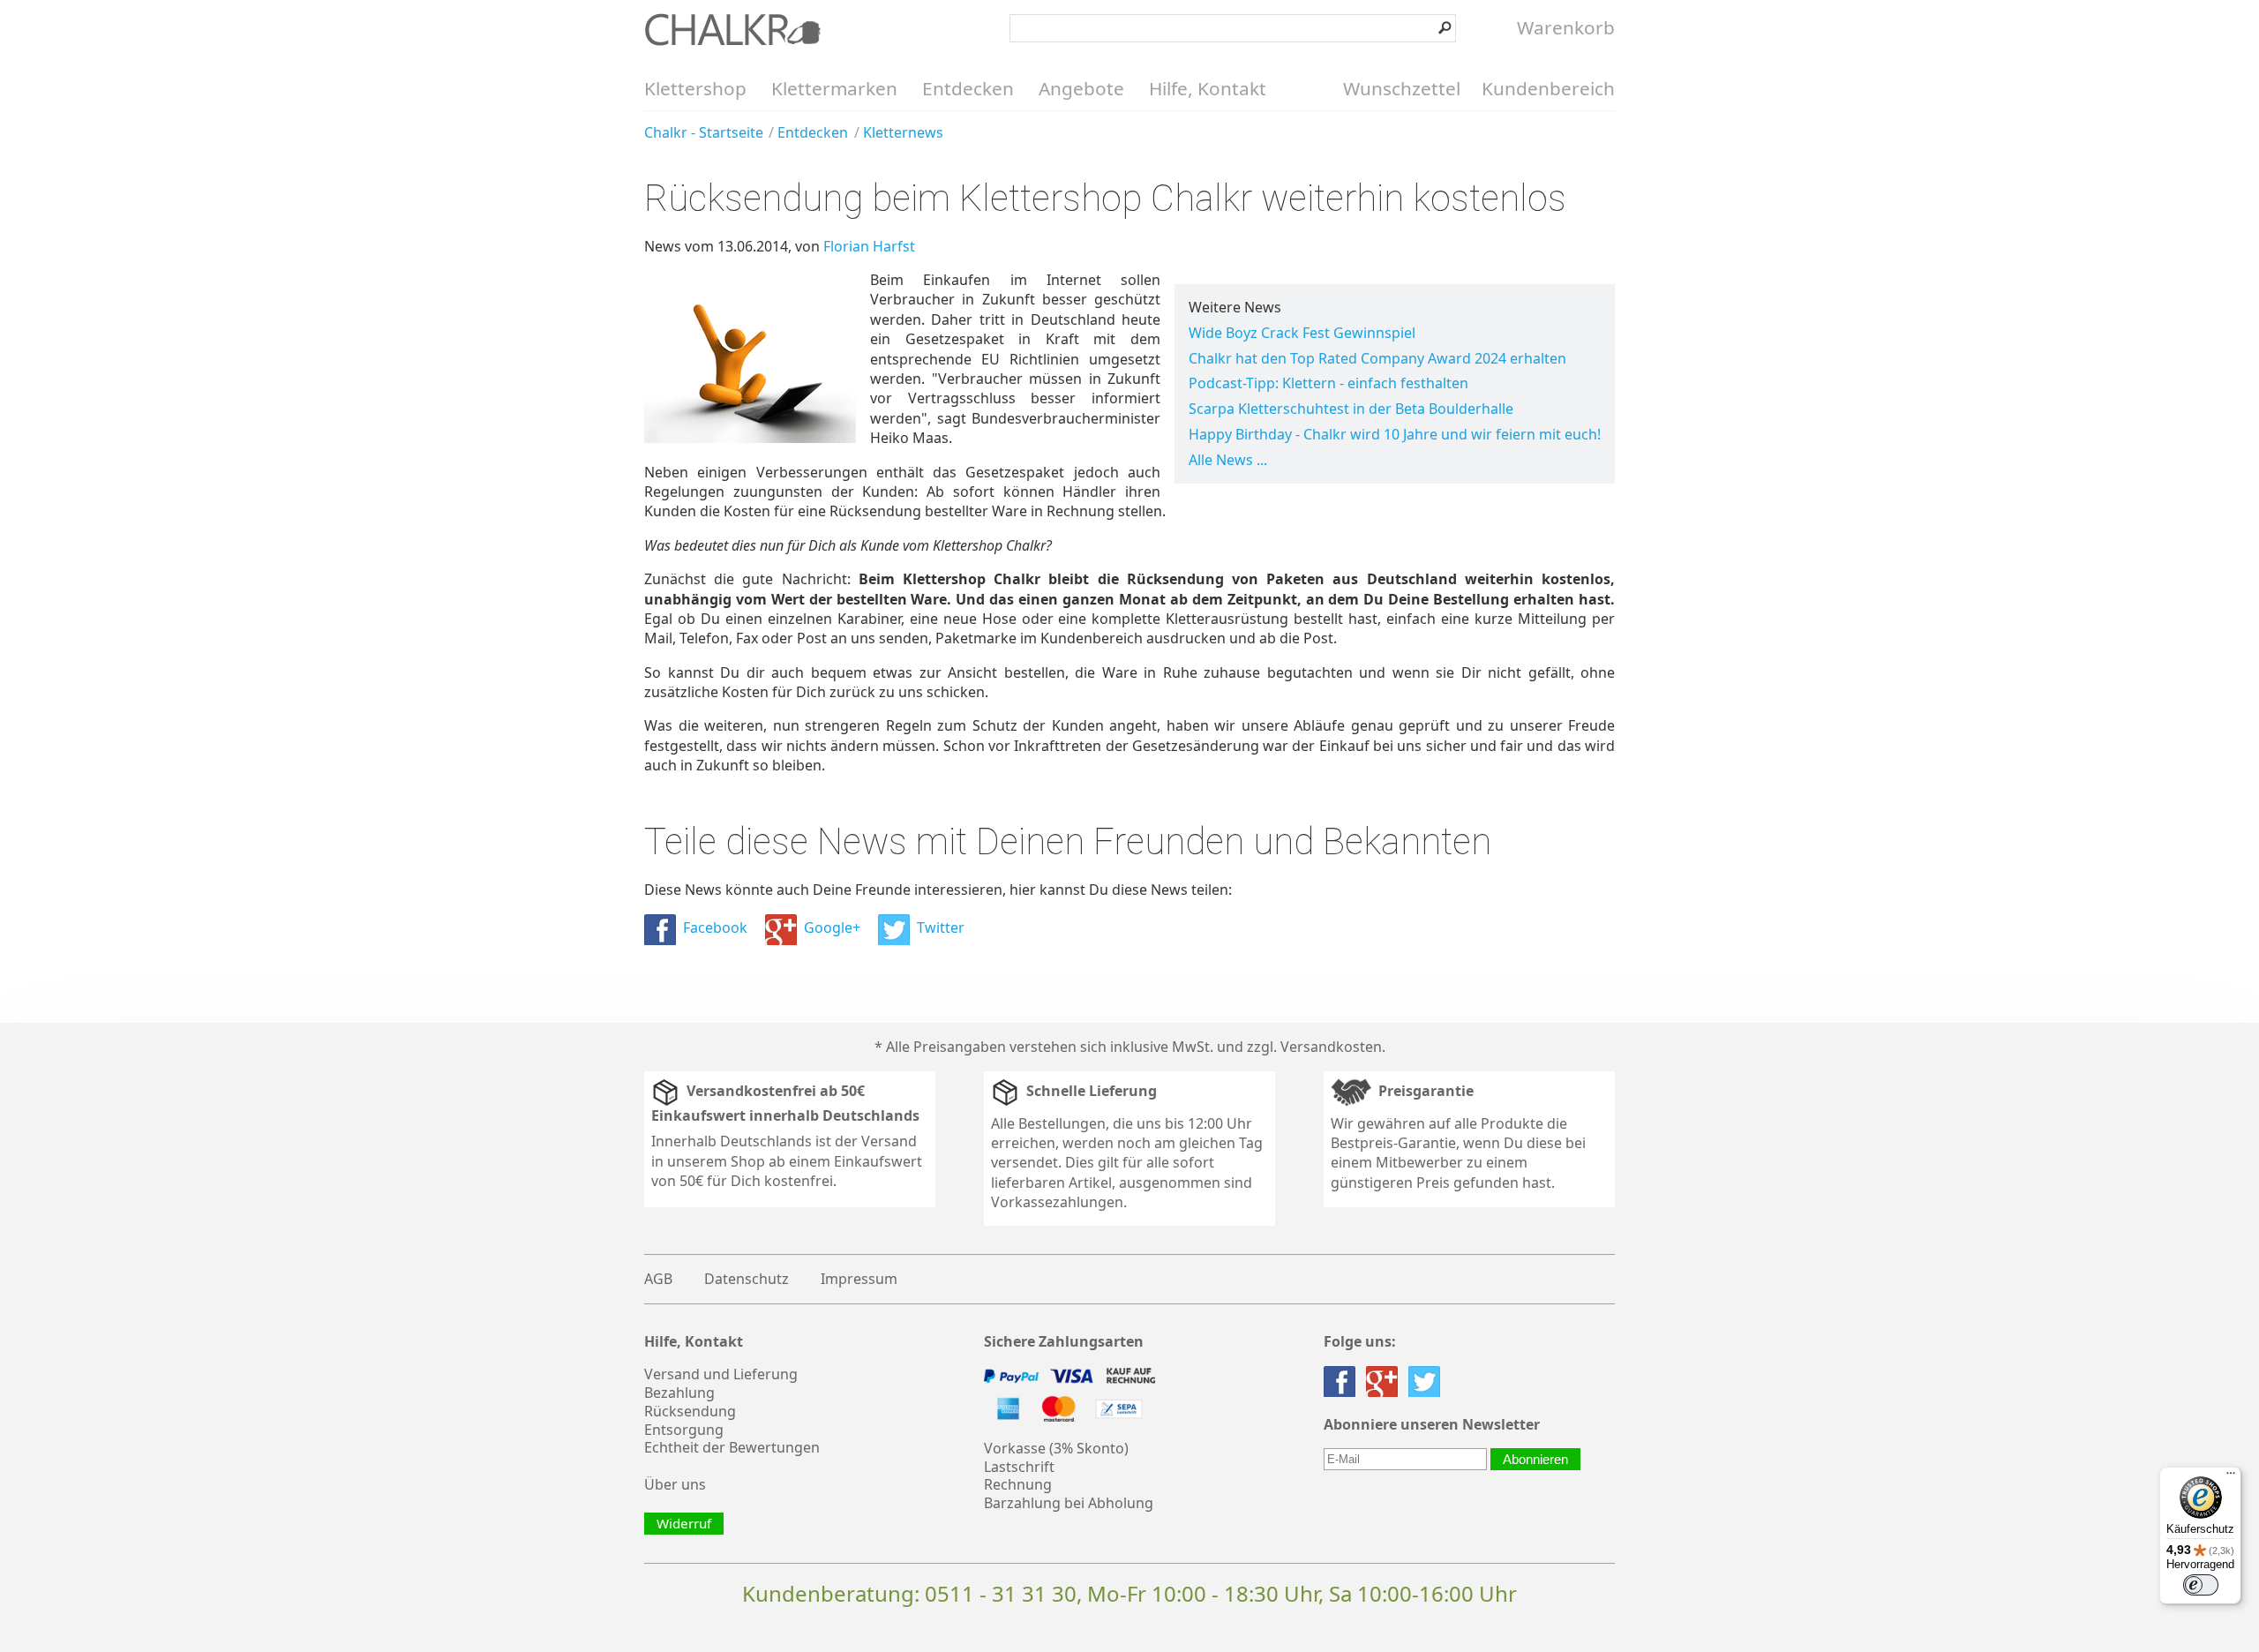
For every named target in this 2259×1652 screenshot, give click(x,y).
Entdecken (968, 88)
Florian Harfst (869, 246)
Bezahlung (679, 1393)
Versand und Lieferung (721, 1374)
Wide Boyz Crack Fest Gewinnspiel (1302, 333)
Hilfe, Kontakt (1208, 88)
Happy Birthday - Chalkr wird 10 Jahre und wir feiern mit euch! (1395, 434)
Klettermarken (834, 88)
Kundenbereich (1548, 88)
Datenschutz (747, 1279)
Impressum (859, 1279)
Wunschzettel (1402, 88)
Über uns (675, 1484)
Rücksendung (690, 1411)
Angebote (1081, 88)
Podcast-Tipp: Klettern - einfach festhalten (1328, 383)
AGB (658, 1279)
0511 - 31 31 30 (1001, 1593)
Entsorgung (684, 1430)
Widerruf (684, 1523)
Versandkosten (1331, 1047)
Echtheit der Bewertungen (732, 1447)
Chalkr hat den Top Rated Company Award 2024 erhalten (1377, 358)
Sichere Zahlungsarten (1064, 1342)
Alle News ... (1228, 460)
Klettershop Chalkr (732, 29)
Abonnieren (1535, 1459)
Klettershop (695, 88)
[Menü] (2231, 1477)
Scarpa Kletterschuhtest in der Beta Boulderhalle (1351, 409)
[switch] (2201, 1585)
